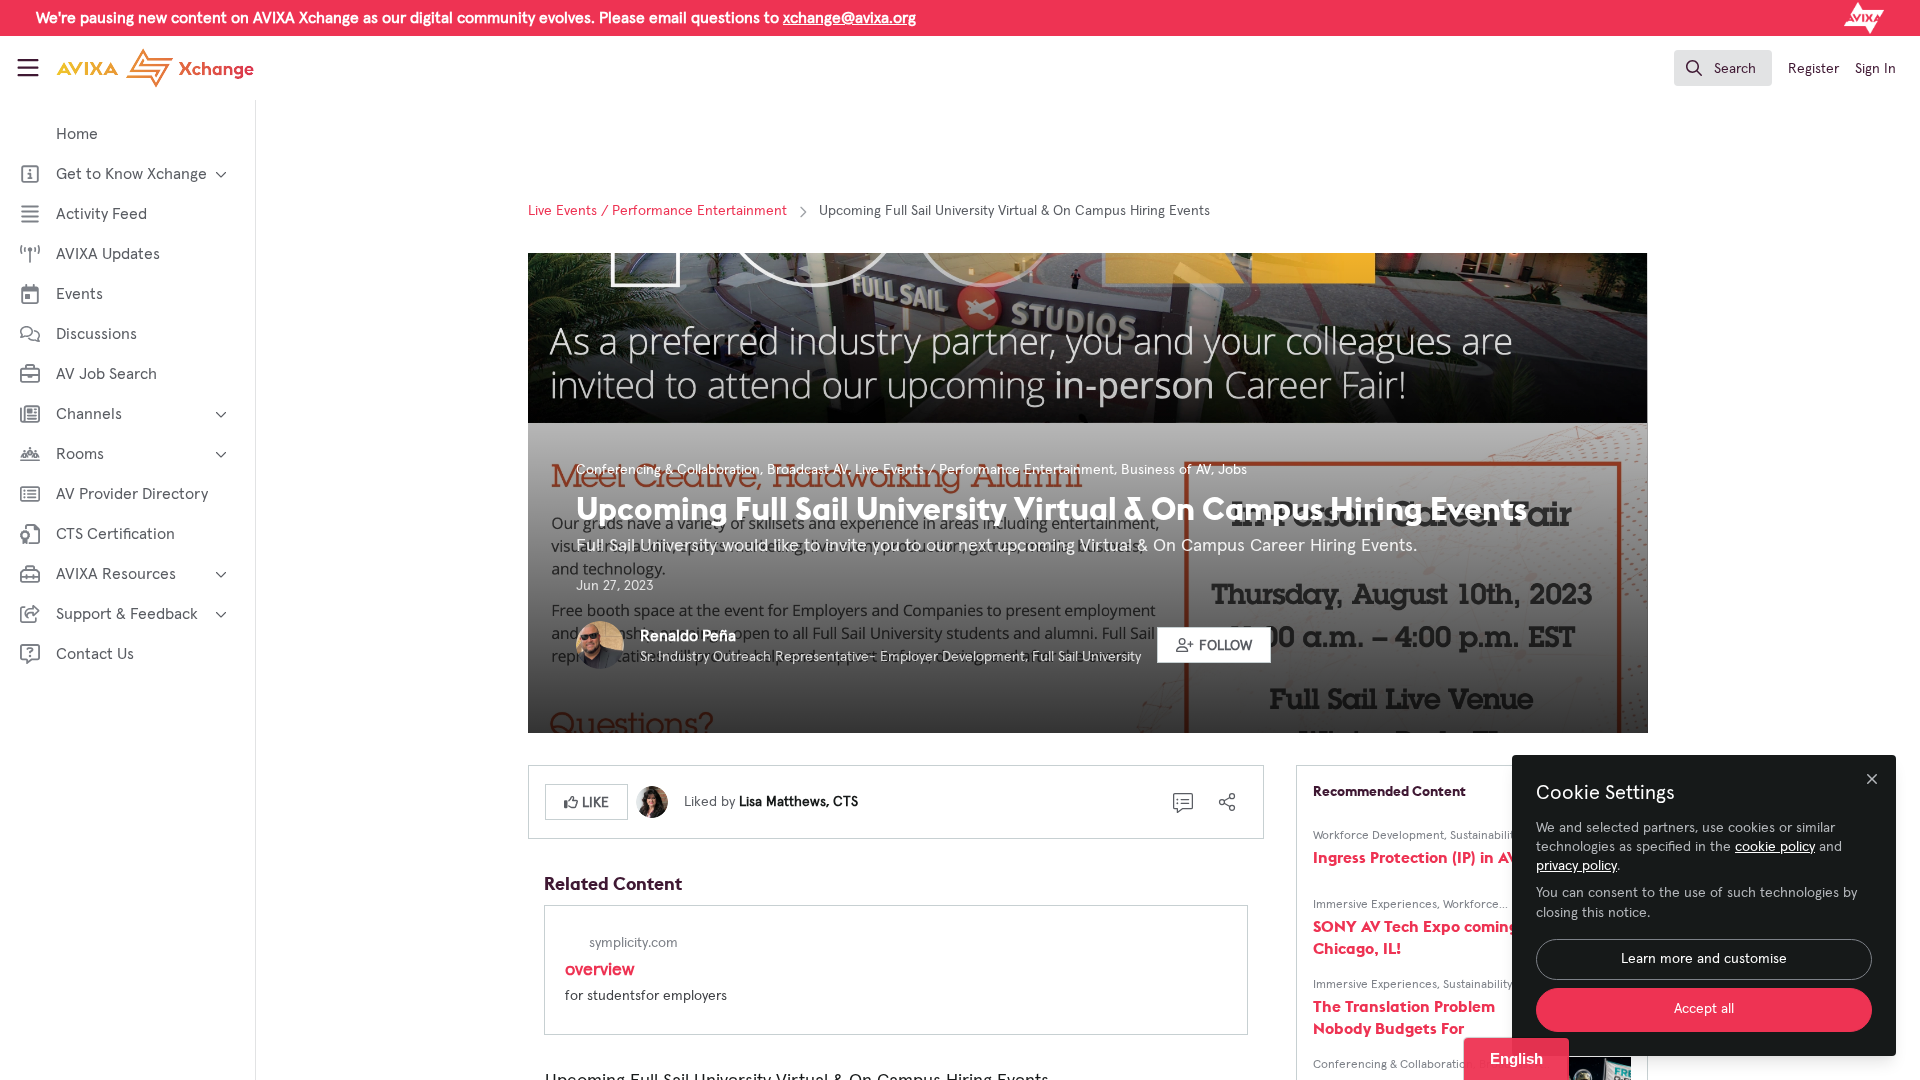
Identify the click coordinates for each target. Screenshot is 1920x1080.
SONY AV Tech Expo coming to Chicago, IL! (1425, 937)
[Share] (1227, 802)
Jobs (1232, 470)
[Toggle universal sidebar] (28, 68)
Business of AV (1166, 470)
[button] (1214, 645)
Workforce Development (1378, 836)
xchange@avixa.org (849, 18)
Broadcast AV (807, 470)
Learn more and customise (1704, 959)
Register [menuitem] (1813, 69)
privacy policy (1576, 866)
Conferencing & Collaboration (668, 470)
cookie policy (1775, 847)
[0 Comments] (1183, 802)
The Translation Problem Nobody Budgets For (1404, 1017)
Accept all (1704, 1009)
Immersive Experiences (1375, 905)
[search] (1723, 68)
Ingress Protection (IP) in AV (1415, 857)
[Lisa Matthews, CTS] (652, 801)
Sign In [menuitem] (1875, 69)
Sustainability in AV (1499, 836)
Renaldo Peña (688, 636)
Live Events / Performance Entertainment (657, 211)
